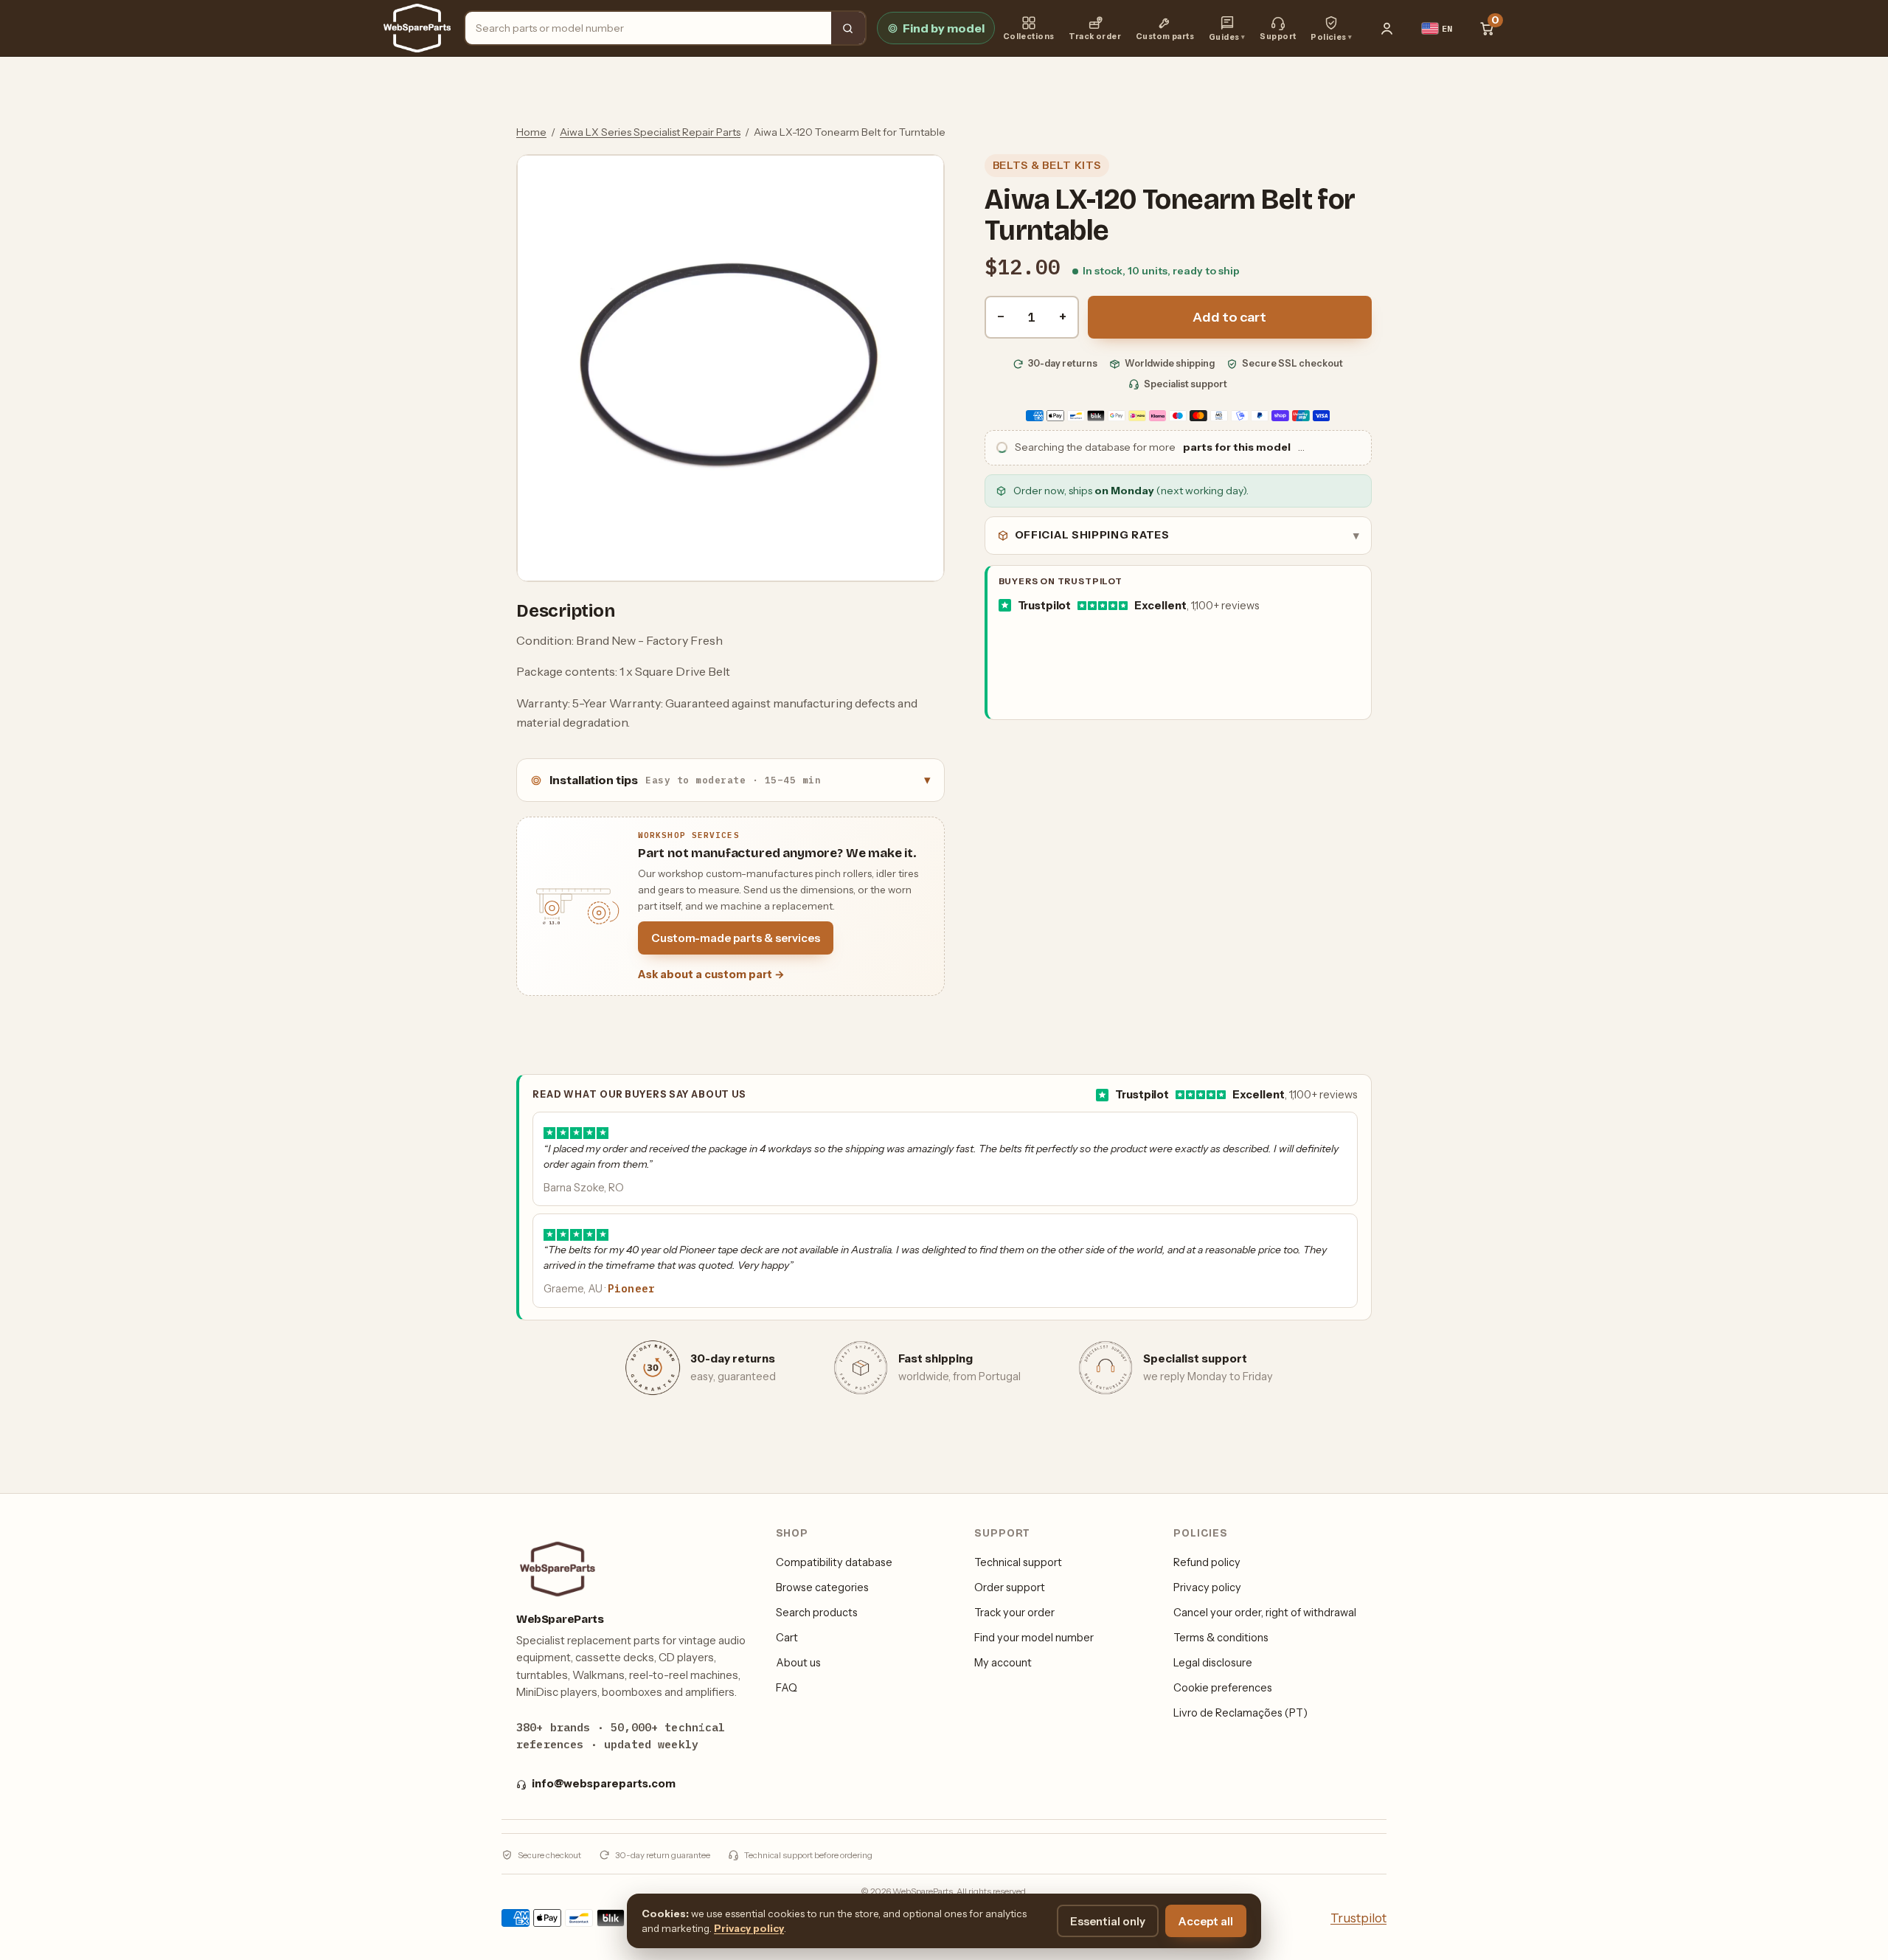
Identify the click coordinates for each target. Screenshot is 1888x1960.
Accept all (1206, 1921)
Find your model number (1034, 1638)
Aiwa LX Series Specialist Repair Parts (650, 132)
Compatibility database (834, 1562)
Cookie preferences (1223, 1688)
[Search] (848, 28)
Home (531, 132)
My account (1003, 1663)
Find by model (944, 28)
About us (798, 1663)
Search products (817, 1613)
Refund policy (1207, 1562)
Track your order (1014, 1613)
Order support (1010, 1587)
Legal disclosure (1213, 1663)
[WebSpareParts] (417, 28)
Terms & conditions (1221, 1638)
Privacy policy (1207, 1587)
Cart (787, 1638)
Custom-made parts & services (736, 938)
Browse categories (822, 1587)
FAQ (787, 1688)
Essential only (1108, 1921)
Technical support (1018, 1562)
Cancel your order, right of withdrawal (1265, 1613)
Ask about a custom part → (711, 974)
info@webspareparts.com (604, 1784)
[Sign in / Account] (1387, 28)
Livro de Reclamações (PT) (1240, 1713)
